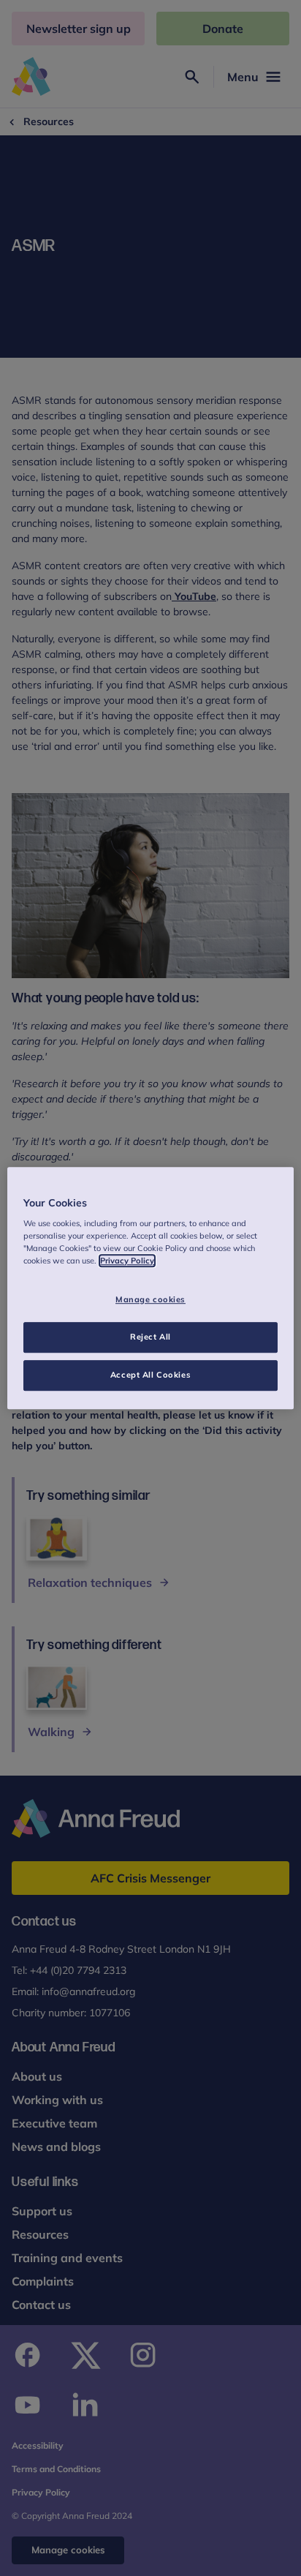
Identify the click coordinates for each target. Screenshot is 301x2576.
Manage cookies (150, 1300)
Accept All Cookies (150, 1375)
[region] (150, 1288)
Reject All (150, 1337)
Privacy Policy (127, 1261)
